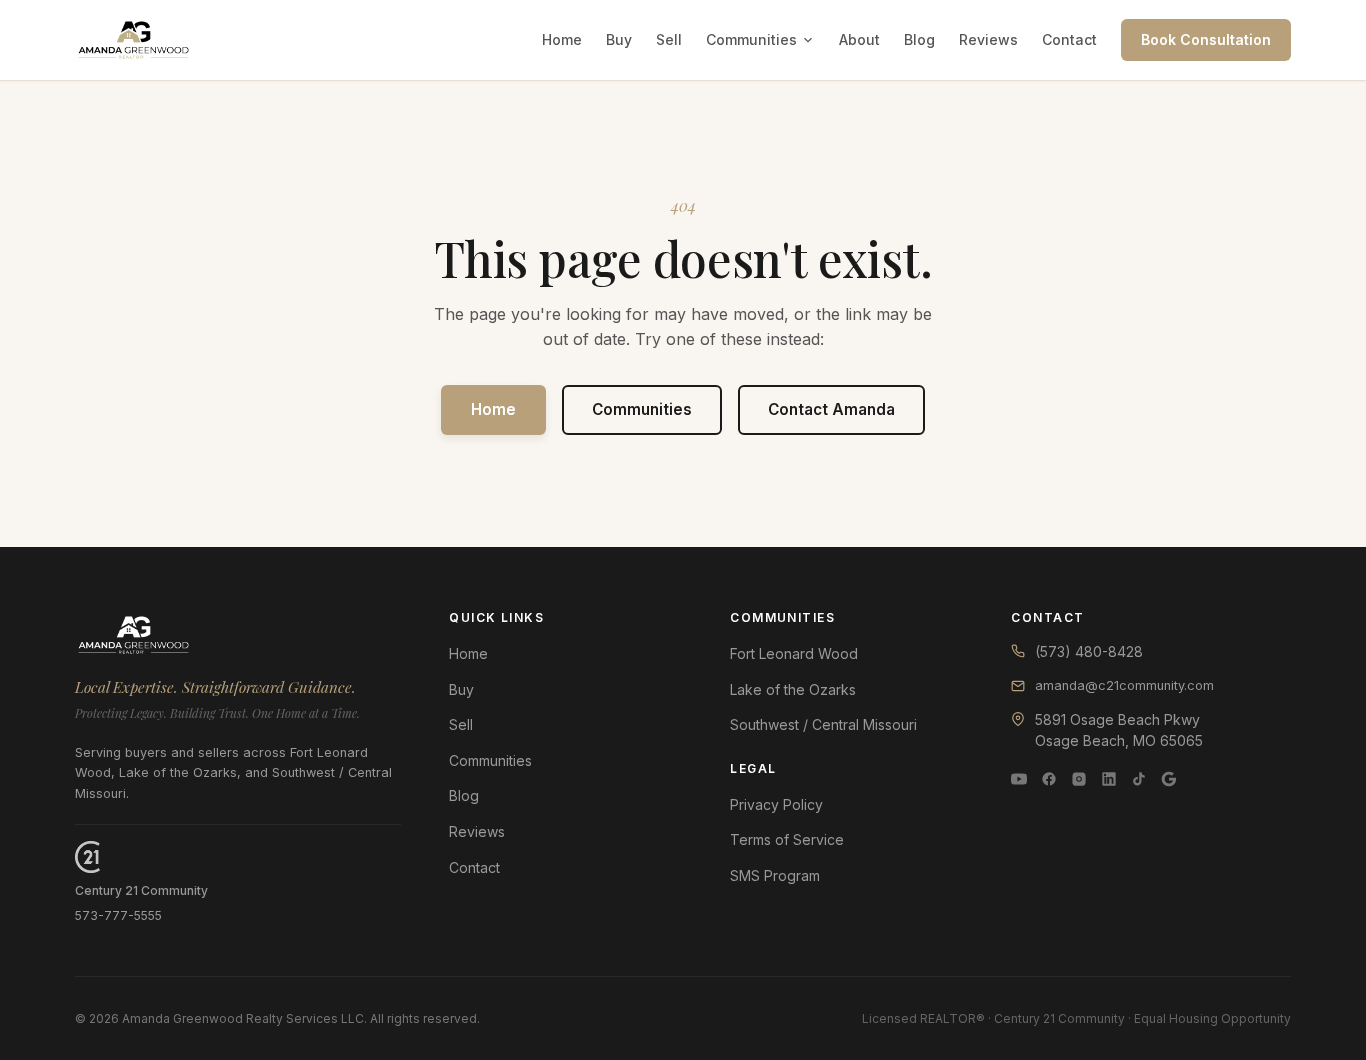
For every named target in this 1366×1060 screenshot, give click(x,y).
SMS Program (775, 875)
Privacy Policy (776, 804)
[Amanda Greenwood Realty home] (133, 40)
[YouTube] (1019, 779)
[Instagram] (1079, 779)
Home (562, 39)
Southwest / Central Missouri (823, 724)
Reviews (988, 39)
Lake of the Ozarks (793, 689)
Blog (919, 39)
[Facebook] (1049, 779)
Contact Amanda (831, 409)
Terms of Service (787, 839)
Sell (669, 39)
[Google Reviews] (1169, 779)
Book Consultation (1206, 39)
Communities (751, 39)
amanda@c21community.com (1124, 685)
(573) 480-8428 (1089, 651)
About (859, 39)
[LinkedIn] (1109, 779)
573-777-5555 (118, 915)
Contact (1069, 39)
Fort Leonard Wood (794, 653)
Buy (619, 39)
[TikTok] (1139, 779)
